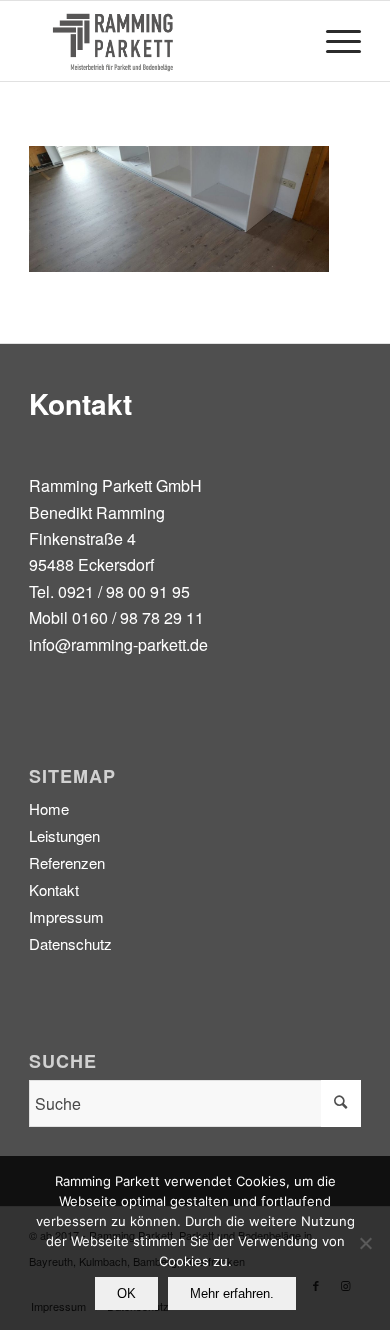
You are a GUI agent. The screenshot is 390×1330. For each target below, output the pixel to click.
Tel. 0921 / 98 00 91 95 (109, 591)
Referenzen (67, 862)
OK (126, 1293)
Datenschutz (70, 943)
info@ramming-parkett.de (118, 644)
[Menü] (333, 41)
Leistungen (64, 835)
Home (49, 808)
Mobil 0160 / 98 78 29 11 (116, 617)
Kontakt (54, 889)
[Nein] (365, 1243)
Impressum (66, 916)
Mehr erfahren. (232, 1293)
